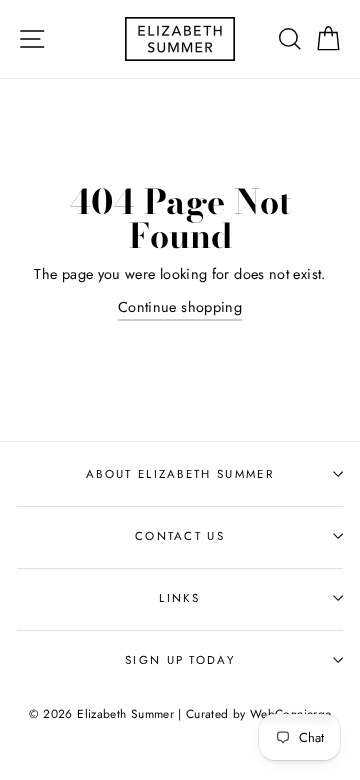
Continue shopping (180, 307)
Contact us (180, 536)
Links (180, 598)
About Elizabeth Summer (180, 474)
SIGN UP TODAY (180, 660)
